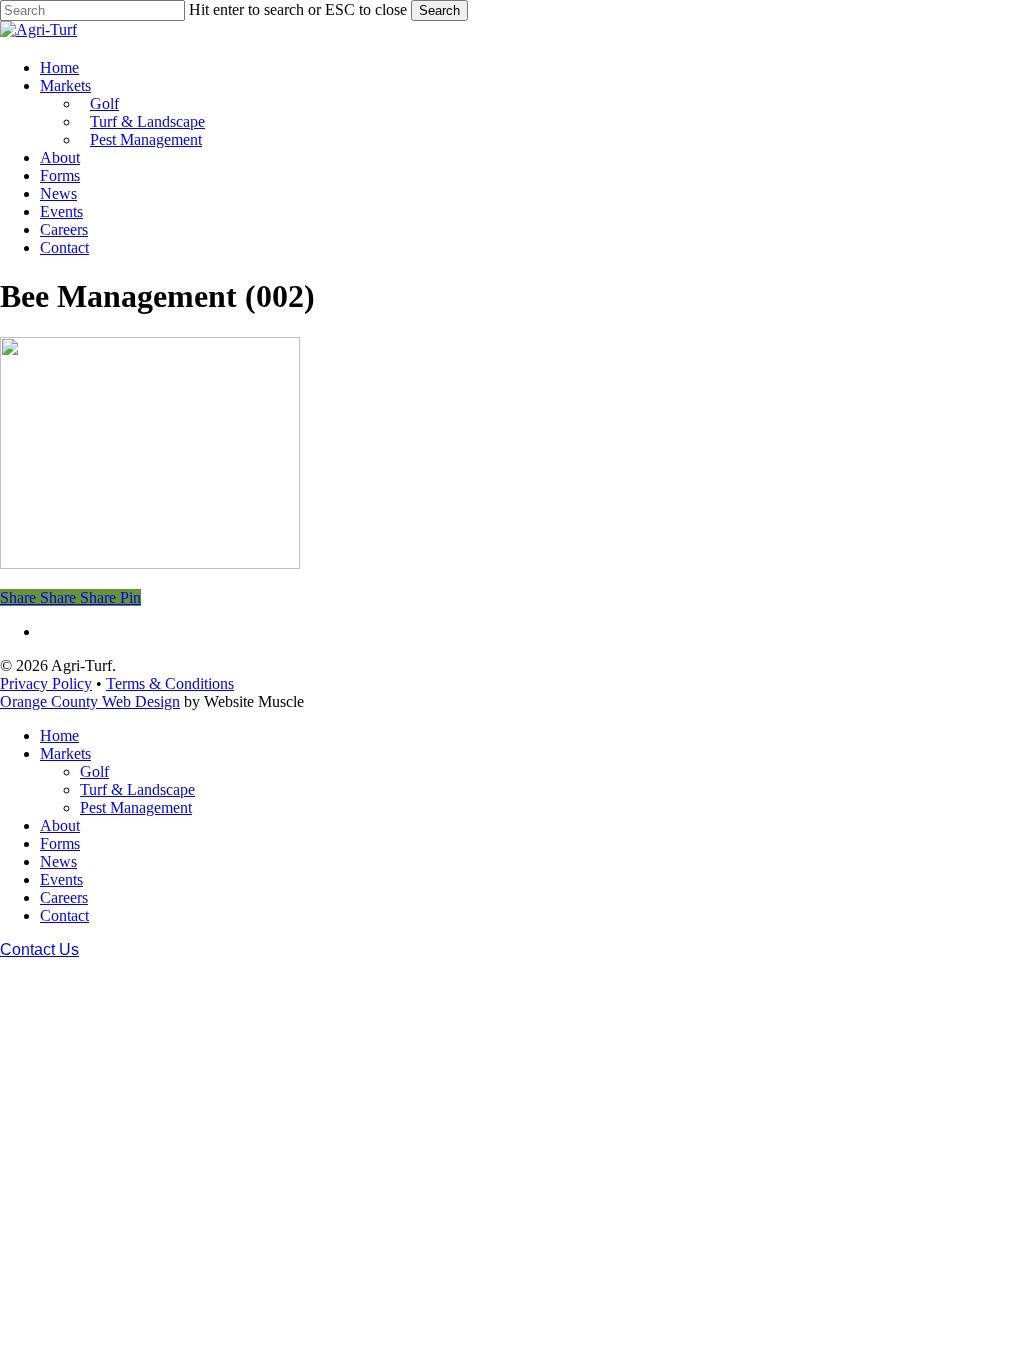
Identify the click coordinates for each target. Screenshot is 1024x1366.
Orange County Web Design (90, 701)
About (60, 825)
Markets (65, 753)
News (58, 861)
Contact (64, 915)
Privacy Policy (46, 683)
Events (61, 879)
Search (439, 10)
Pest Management (136, 807)
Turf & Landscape (137, 789)
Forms (60, 843)
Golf (94, 771)
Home (59, 735)
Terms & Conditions (170, 683)
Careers (64, 897)
